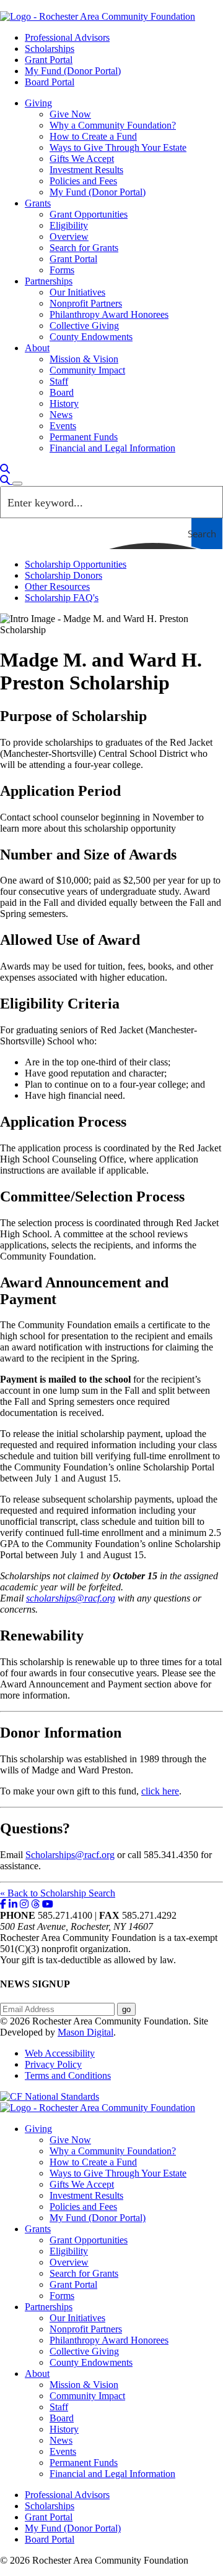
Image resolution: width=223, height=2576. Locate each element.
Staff (59, 381)
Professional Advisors (67, 37)
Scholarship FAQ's (62, 598)
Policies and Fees (83, 181)
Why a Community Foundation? (113, 125)
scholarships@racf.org (71, 1598)
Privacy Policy (53, 2064)
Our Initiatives (77, 292)
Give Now (70, 114)
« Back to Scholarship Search (58, 1893)
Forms (62, 270)
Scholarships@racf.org (70, 1855)
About (37, 348)
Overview (69, 237)
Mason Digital (85, 2032)
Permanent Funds (84, 437)
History (64, 403)
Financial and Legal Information (112, 448)
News (61, 415)
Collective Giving (84, 326)
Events (63, 426)
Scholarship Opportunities (76, 564)
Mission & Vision (84, 359)
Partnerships (49, 281)
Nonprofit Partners (86, 303)
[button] (5, 469)
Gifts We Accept (82, 159)
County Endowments (91, 337)
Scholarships (50, 49)
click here (160, 1791)
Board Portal (50, 82)
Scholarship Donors (63, 575)
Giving (38, 103)
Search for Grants (84, 248)
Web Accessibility (60, 2053)
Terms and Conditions (68, 2075)
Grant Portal (49, 60)
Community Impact (87, 370)
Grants (38, 203)
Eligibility (69, 225)
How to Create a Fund (93, 136)
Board (62, 392)
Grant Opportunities (89, 214)
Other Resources (57, 586)
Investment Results (86, 170)
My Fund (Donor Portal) (73, 71)
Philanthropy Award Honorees (109, 314)
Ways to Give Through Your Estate (118, 147)
